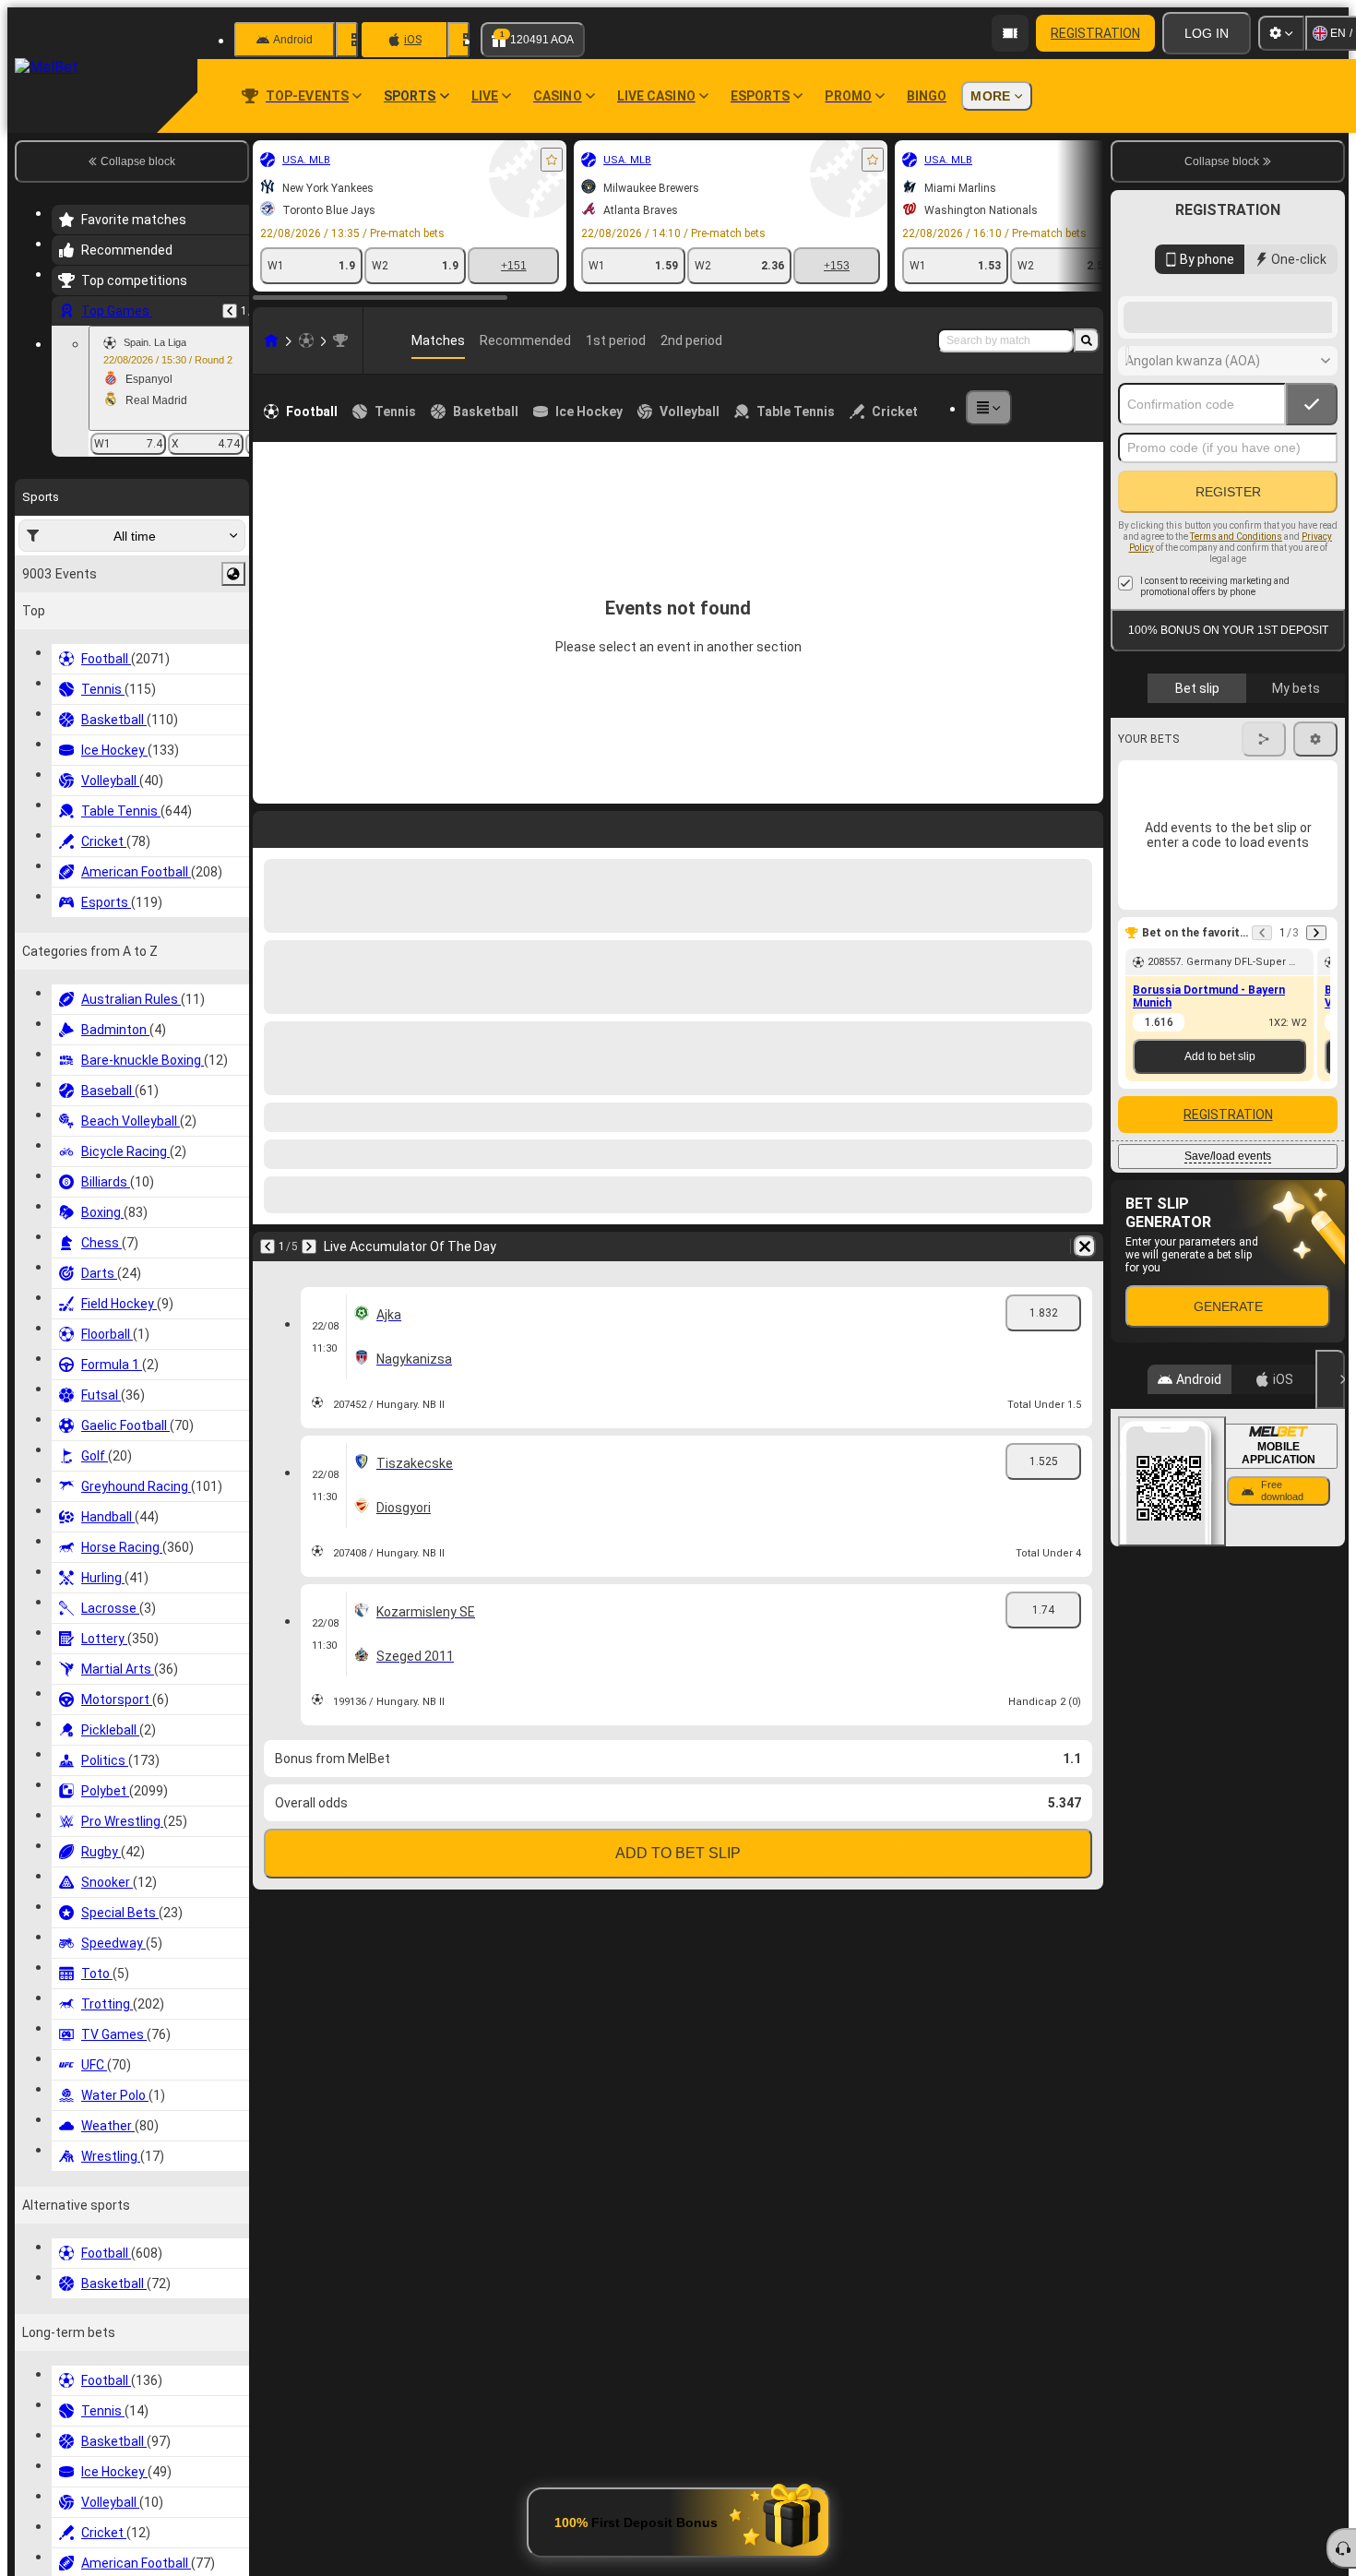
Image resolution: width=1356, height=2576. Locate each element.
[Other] (989, 408)
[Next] (1316, 1080)
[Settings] (1281, 33)
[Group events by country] (233, 574)
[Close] (1330, 1527)
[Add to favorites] (552, 160)
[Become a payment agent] (1010, 33)
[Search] (1087, 340)
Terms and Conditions (1236, 684)
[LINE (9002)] (271, 340)
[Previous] (230, 311)
